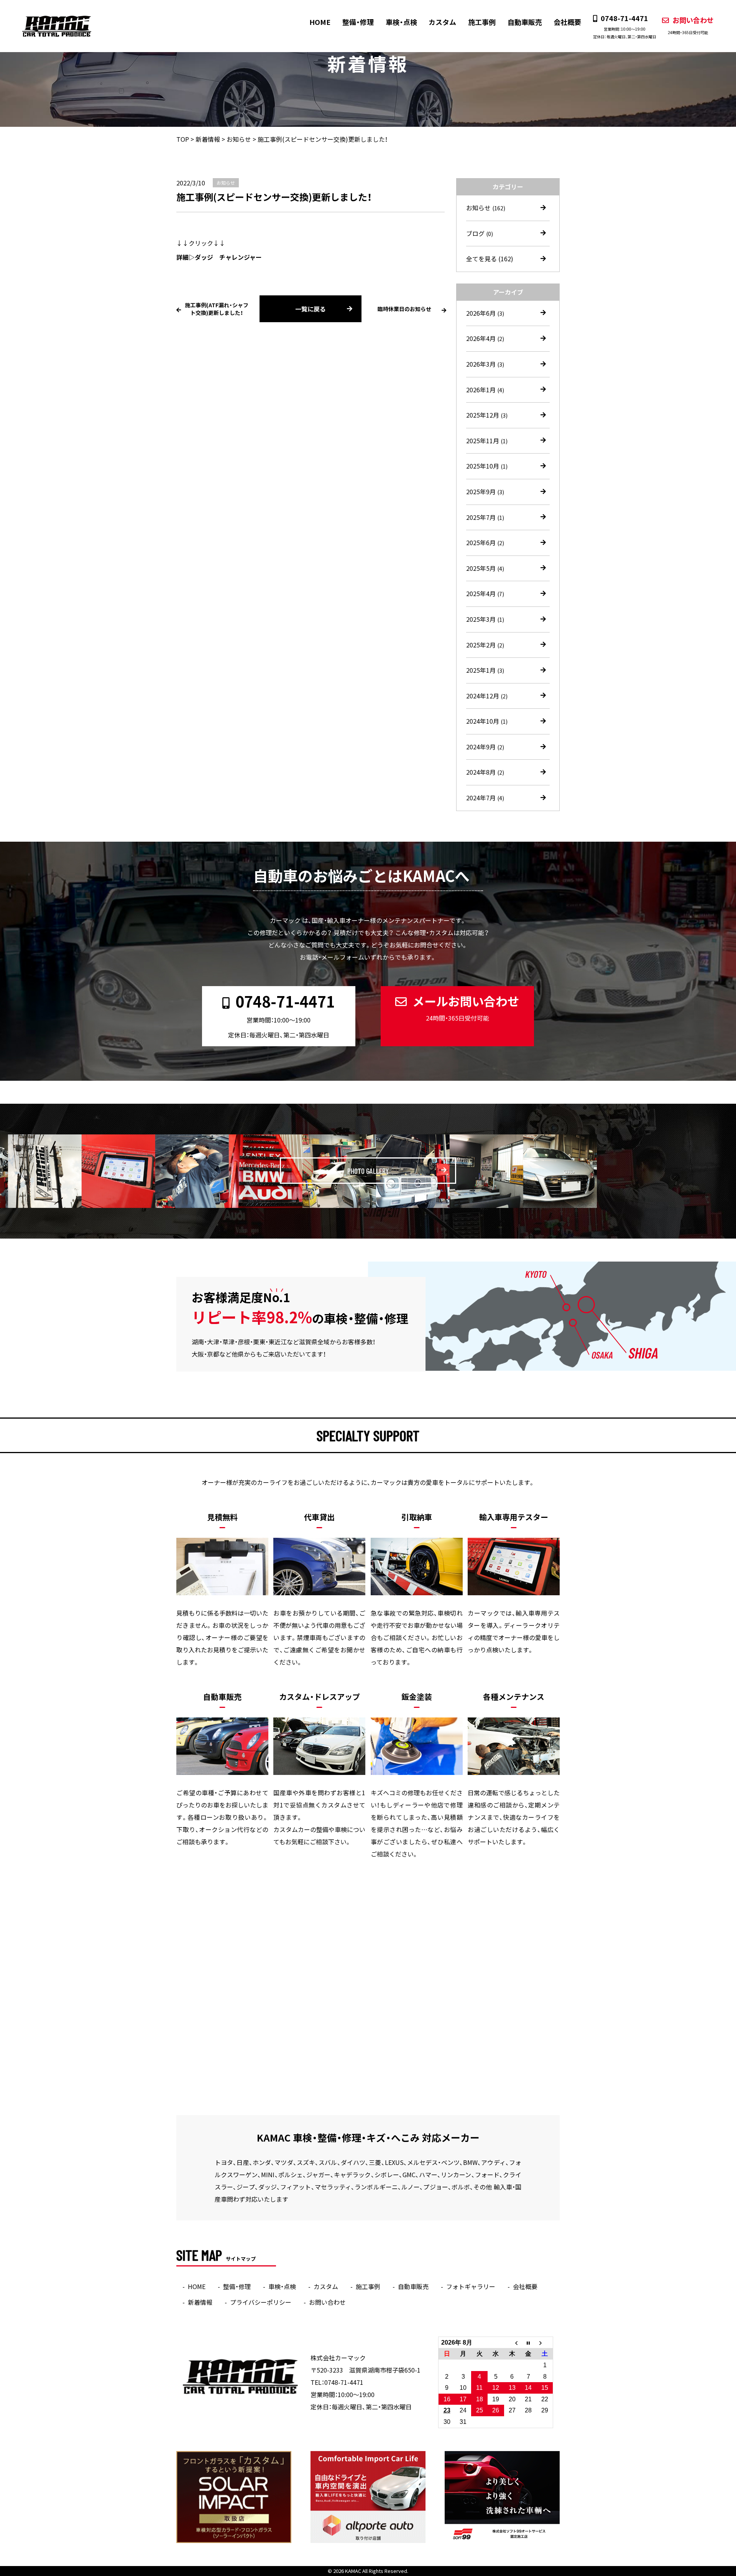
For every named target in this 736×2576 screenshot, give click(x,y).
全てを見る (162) (490, 259)
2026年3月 (485, 364)
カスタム (442, 22)
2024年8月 (485, 772)
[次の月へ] (545, 2343)
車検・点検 (401, 22)
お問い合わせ (691, 25)
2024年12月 (487, 696)
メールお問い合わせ (466, 1008)
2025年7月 (485, 517)
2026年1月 (485, 390)
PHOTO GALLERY (368, 1171)
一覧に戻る (310, 309)
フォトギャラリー (471, 2286)
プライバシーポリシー (261, 2302)
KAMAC (353, 2571)
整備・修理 (358, 22)
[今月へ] (528, 2343)
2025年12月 (487, 415)
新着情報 (200, 2302)
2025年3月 (485, 619)
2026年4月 (485, 338)
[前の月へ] (512, 2343)
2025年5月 (485, 568)
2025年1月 (485, 670)
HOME (320, 22)
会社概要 (567, 22)
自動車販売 (525, 22)
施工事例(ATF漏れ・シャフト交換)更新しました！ (217, 309)
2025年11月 (487, 441)
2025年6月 (485, 542)
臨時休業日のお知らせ (404, 309)
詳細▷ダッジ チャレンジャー (219, 257)
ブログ (480, 233)
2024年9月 (485, 747)
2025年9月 (485, 492)
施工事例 (482, 22)
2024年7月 (485, 798)
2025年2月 (485, 645)
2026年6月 (485, 313)
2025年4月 (485, 593)
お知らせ (486, 208)
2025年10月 (487, 466)
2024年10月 (487, 721)
